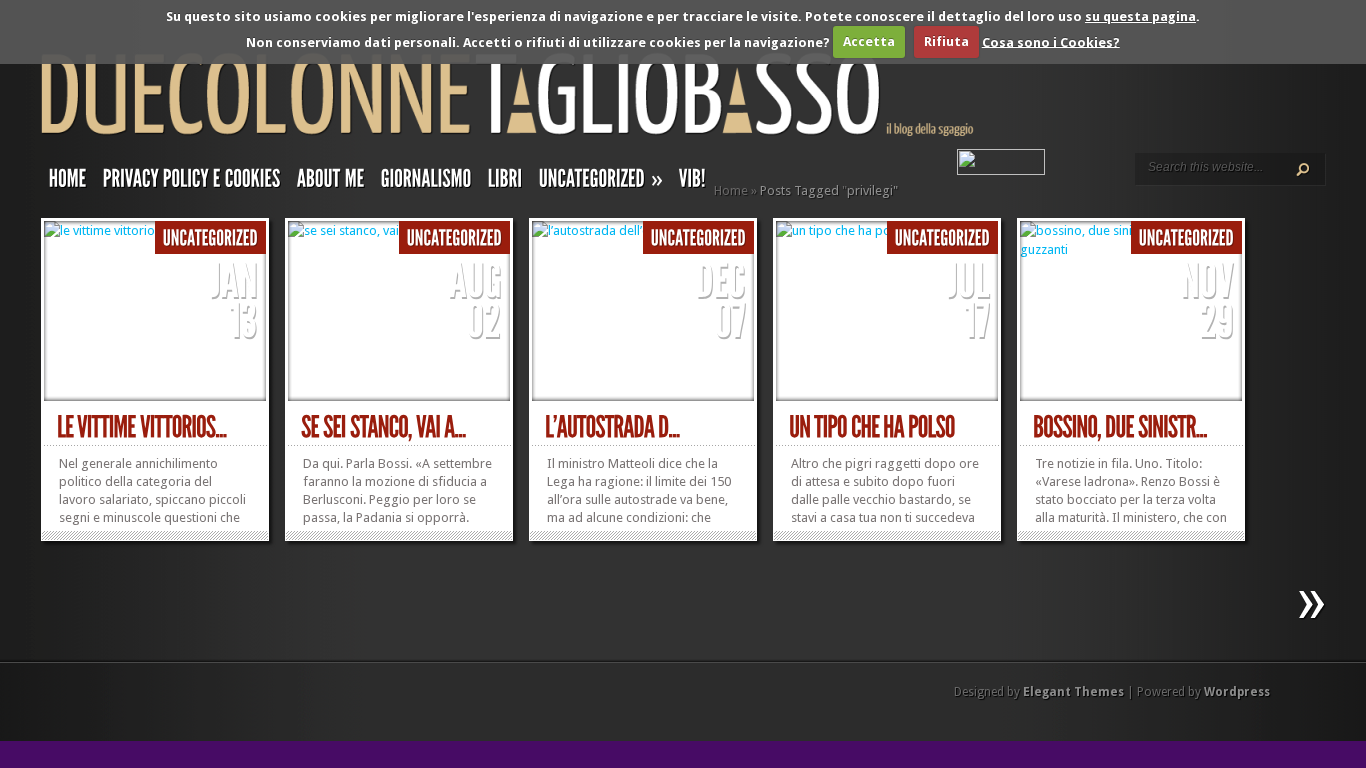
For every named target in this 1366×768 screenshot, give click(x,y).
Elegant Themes (1073, 692)
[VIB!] (692, 183)
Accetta (869, 41)
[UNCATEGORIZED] (210, 238)
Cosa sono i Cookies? (1051, 41)
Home (731, 190)
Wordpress (1237, 692)
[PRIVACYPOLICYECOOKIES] (192, 183)
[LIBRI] (505, 183)
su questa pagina (1140, 16)
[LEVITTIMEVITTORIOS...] (142, 427)
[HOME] (68, 183)
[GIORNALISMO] (426, 183)
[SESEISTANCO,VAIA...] (383, 427)
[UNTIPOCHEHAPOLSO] (872, 427)
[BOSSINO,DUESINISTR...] (1120, 427)
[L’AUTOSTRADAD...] (612, 427)
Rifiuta (946, 41)
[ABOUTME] (331, 183)
